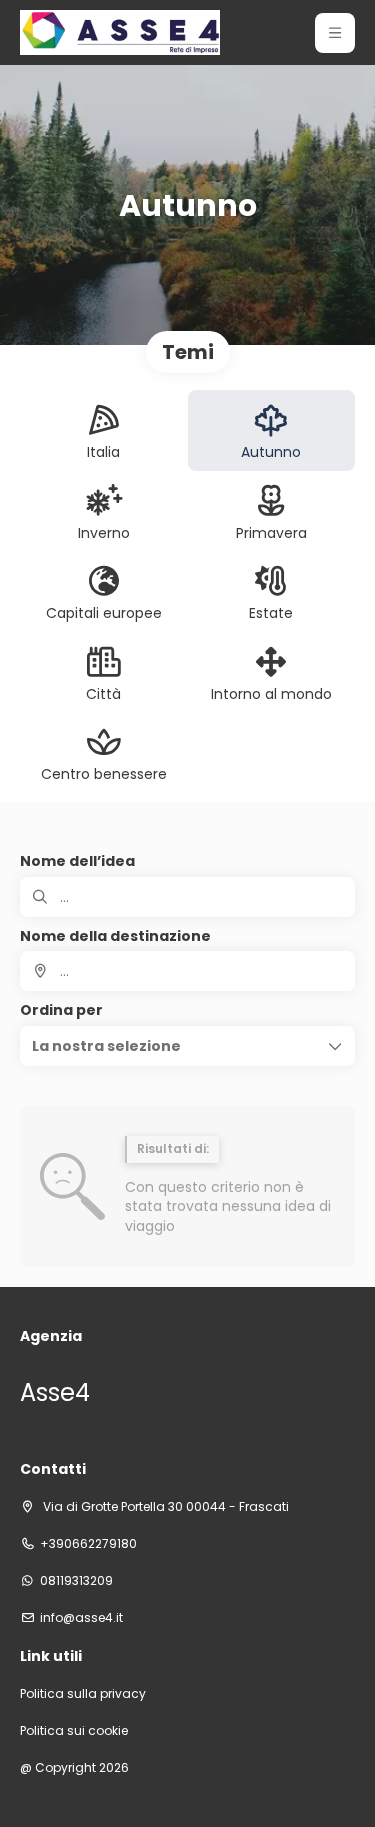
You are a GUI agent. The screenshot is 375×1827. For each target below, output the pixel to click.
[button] (335, 33)
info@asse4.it (81, 1618)
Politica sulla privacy (83, 1694)
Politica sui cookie (74, 1731)
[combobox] (187, 971)
